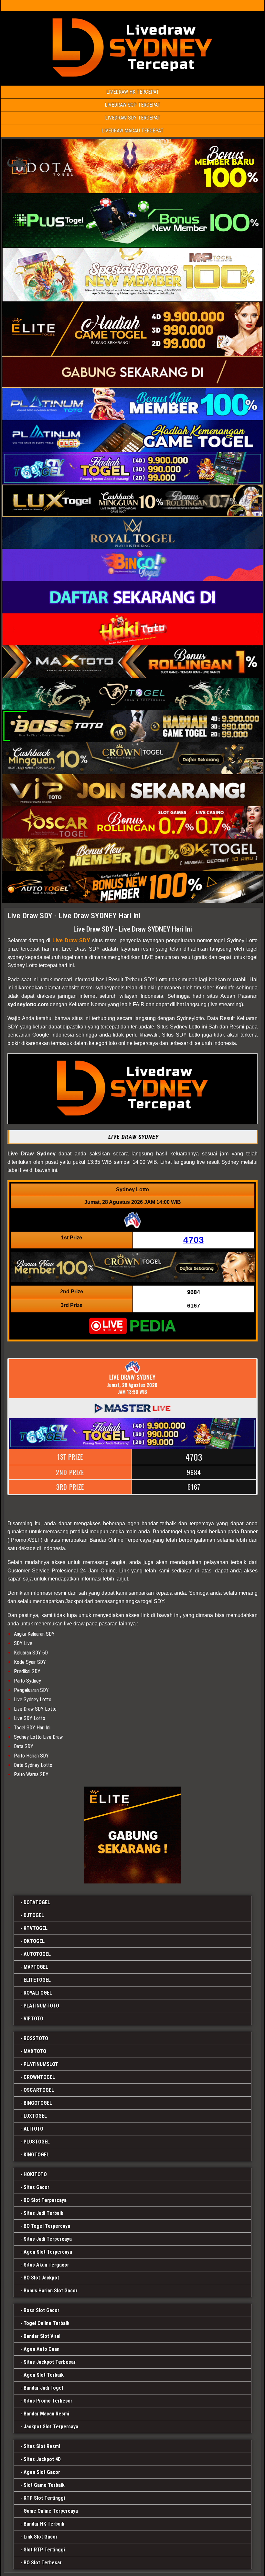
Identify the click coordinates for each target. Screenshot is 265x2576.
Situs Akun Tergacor (46, 2265)
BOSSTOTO (36, 2038)
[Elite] (132, 1835)
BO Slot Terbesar (43, 2563)
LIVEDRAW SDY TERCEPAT (133, 118)
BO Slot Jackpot (41, 2278)
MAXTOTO (35, 2051)
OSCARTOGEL (39, 2090)
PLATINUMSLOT (41, 2064)
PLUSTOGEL (37, 2142)
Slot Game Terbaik (44, 2485)
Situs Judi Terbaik (43, 2213)
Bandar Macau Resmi (46, 2414)
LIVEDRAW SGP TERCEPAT (132, 105)
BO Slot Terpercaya (45, 2200)
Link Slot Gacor (41, 2537)
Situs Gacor (37, 2187)
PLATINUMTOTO (41, 2006)
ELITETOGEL (37, 1980)
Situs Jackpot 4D (42, 2459)
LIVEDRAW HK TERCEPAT (133, 92)
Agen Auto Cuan (42, 2349)
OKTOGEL (34, 1941)
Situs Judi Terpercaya (48, 2239)
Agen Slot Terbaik (44, 2375)
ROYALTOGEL (38, 1993)
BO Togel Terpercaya (47, 2226)
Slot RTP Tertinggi (44, 2550)
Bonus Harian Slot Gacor (51, 2291)
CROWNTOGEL (39, 2077)
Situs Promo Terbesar (48, 2401)
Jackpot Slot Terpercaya (51, 2427)
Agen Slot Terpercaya (48, 2252)
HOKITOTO (35, 2174)
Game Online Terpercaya (51, 2511)
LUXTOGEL (35, 2116)
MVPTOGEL (36, 1967)
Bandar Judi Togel (43, 2388)
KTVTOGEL (36, 1928)
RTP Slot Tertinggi (44, 2498)
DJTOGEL (34, 1915)
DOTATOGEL (37, 1902)
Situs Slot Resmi (42, 2446)
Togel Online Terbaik (47, 2323)
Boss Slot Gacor (42, 2310)
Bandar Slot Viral (42, 2336)
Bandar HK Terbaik (44, 2524)
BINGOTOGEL (38, 2103)
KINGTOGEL (36, 2155)
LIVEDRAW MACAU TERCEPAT (132, 131)
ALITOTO (33, 2129)
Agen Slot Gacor (42, 2472)
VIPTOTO (33, 2019)
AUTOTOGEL (37, 1954)
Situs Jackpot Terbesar (50, 2362)
